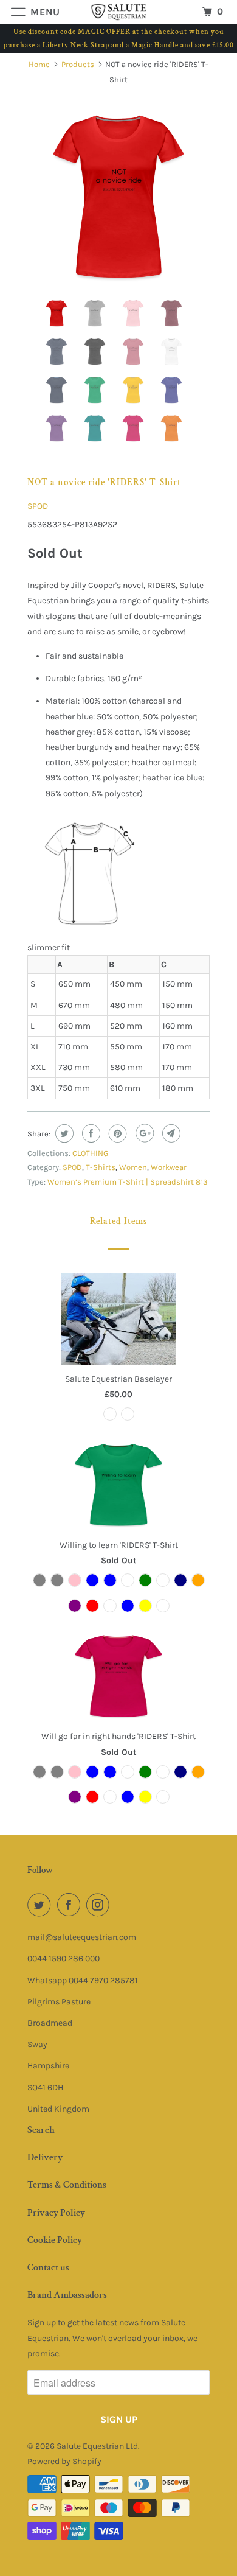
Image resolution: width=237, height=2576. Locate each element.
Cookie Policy (55, 2240)
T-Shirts (101, 1167)
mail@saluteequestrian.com (82, 1937)
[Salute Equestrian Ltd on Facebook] (71, 1905)
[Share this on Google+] (143, 1133)
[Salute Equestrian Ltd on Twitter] (41, 1905)
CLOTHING (90, 1153)
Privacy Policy (56, 2213)
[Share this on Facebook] (90, 1133)
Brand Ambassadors (67, 2295)
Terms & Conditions (67, 2185)
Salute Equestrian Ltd (97, 2446)
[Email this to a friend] (170, 1133)
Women (133, 1167)
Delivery (45, 2158)
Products (78, 64)
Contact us (48, 2268)
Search (41, 2130)
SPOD (38, 506)
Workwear (169, 1167)
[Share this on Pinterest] (116, 1133)
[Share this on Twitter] (63, 1133)
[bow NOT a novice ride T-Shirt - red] (118, 198)
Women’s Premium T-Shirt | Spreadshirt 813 (128, 1182)
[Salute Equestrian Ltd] (119, 12)
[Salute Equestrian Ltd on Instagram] (100, 1905)
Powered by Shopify (64, 2461)
